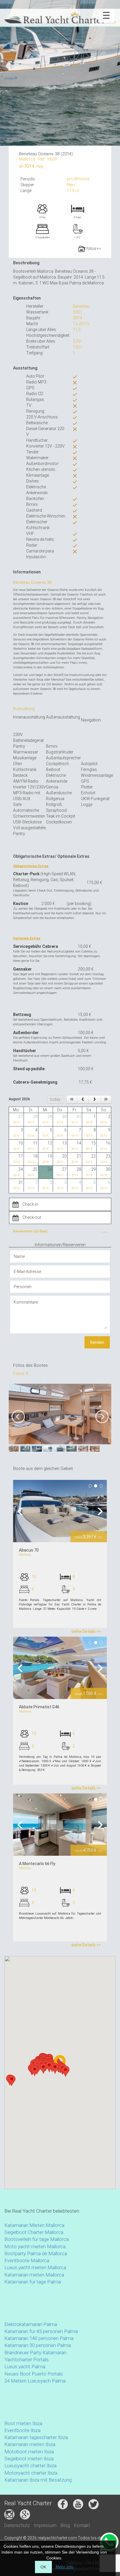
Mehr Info (65, 2567)
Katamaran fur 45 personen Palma (41, 2331)
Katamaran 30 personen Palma (38, 2345)
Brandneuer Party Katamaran (35, 2353)
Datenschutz (17, 2525)
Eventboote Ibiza (22, 2430)
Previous (22, 1511)
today (55, 1099)
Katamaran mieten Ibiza (30, 2444)
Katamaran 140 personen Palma (39, 2338)
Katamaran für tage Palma (33, 2282)
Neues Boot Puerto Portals (34, 2374)
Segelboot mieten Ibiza (29, 2459)
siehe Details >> (86, 1631)
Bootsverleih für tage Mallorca (37, 2239)
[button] (35, 2071)
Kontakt (82, 2525)
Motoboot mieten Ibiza (29, 2452)
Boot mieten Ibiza (23, 2423)
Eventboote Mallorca (27, 2260)
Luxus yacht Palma (25, 2367)
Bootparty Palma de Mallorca (36, 2253)
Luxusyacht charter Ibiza (30, 2466)
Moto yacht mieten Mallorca (35, 2246)
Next (98, 1511)
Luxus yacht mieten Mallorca (35, 2267)
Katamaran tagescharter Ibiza (36, 2437)
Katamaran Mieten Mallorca (34, 2225)
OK (43, 2567)
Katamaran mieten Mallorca (34, 2275)
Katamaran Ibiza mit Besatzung (38, 2480)
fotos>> (93, 249)
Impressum (45, 2525)
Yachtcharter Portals (27, 2360)
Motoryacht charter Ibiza (31, 2473)
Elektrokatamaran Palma (31, 2324)
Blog (65, 2525)
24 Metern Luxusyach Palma (35, 2381)
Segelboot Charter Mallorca (34, 2232)
